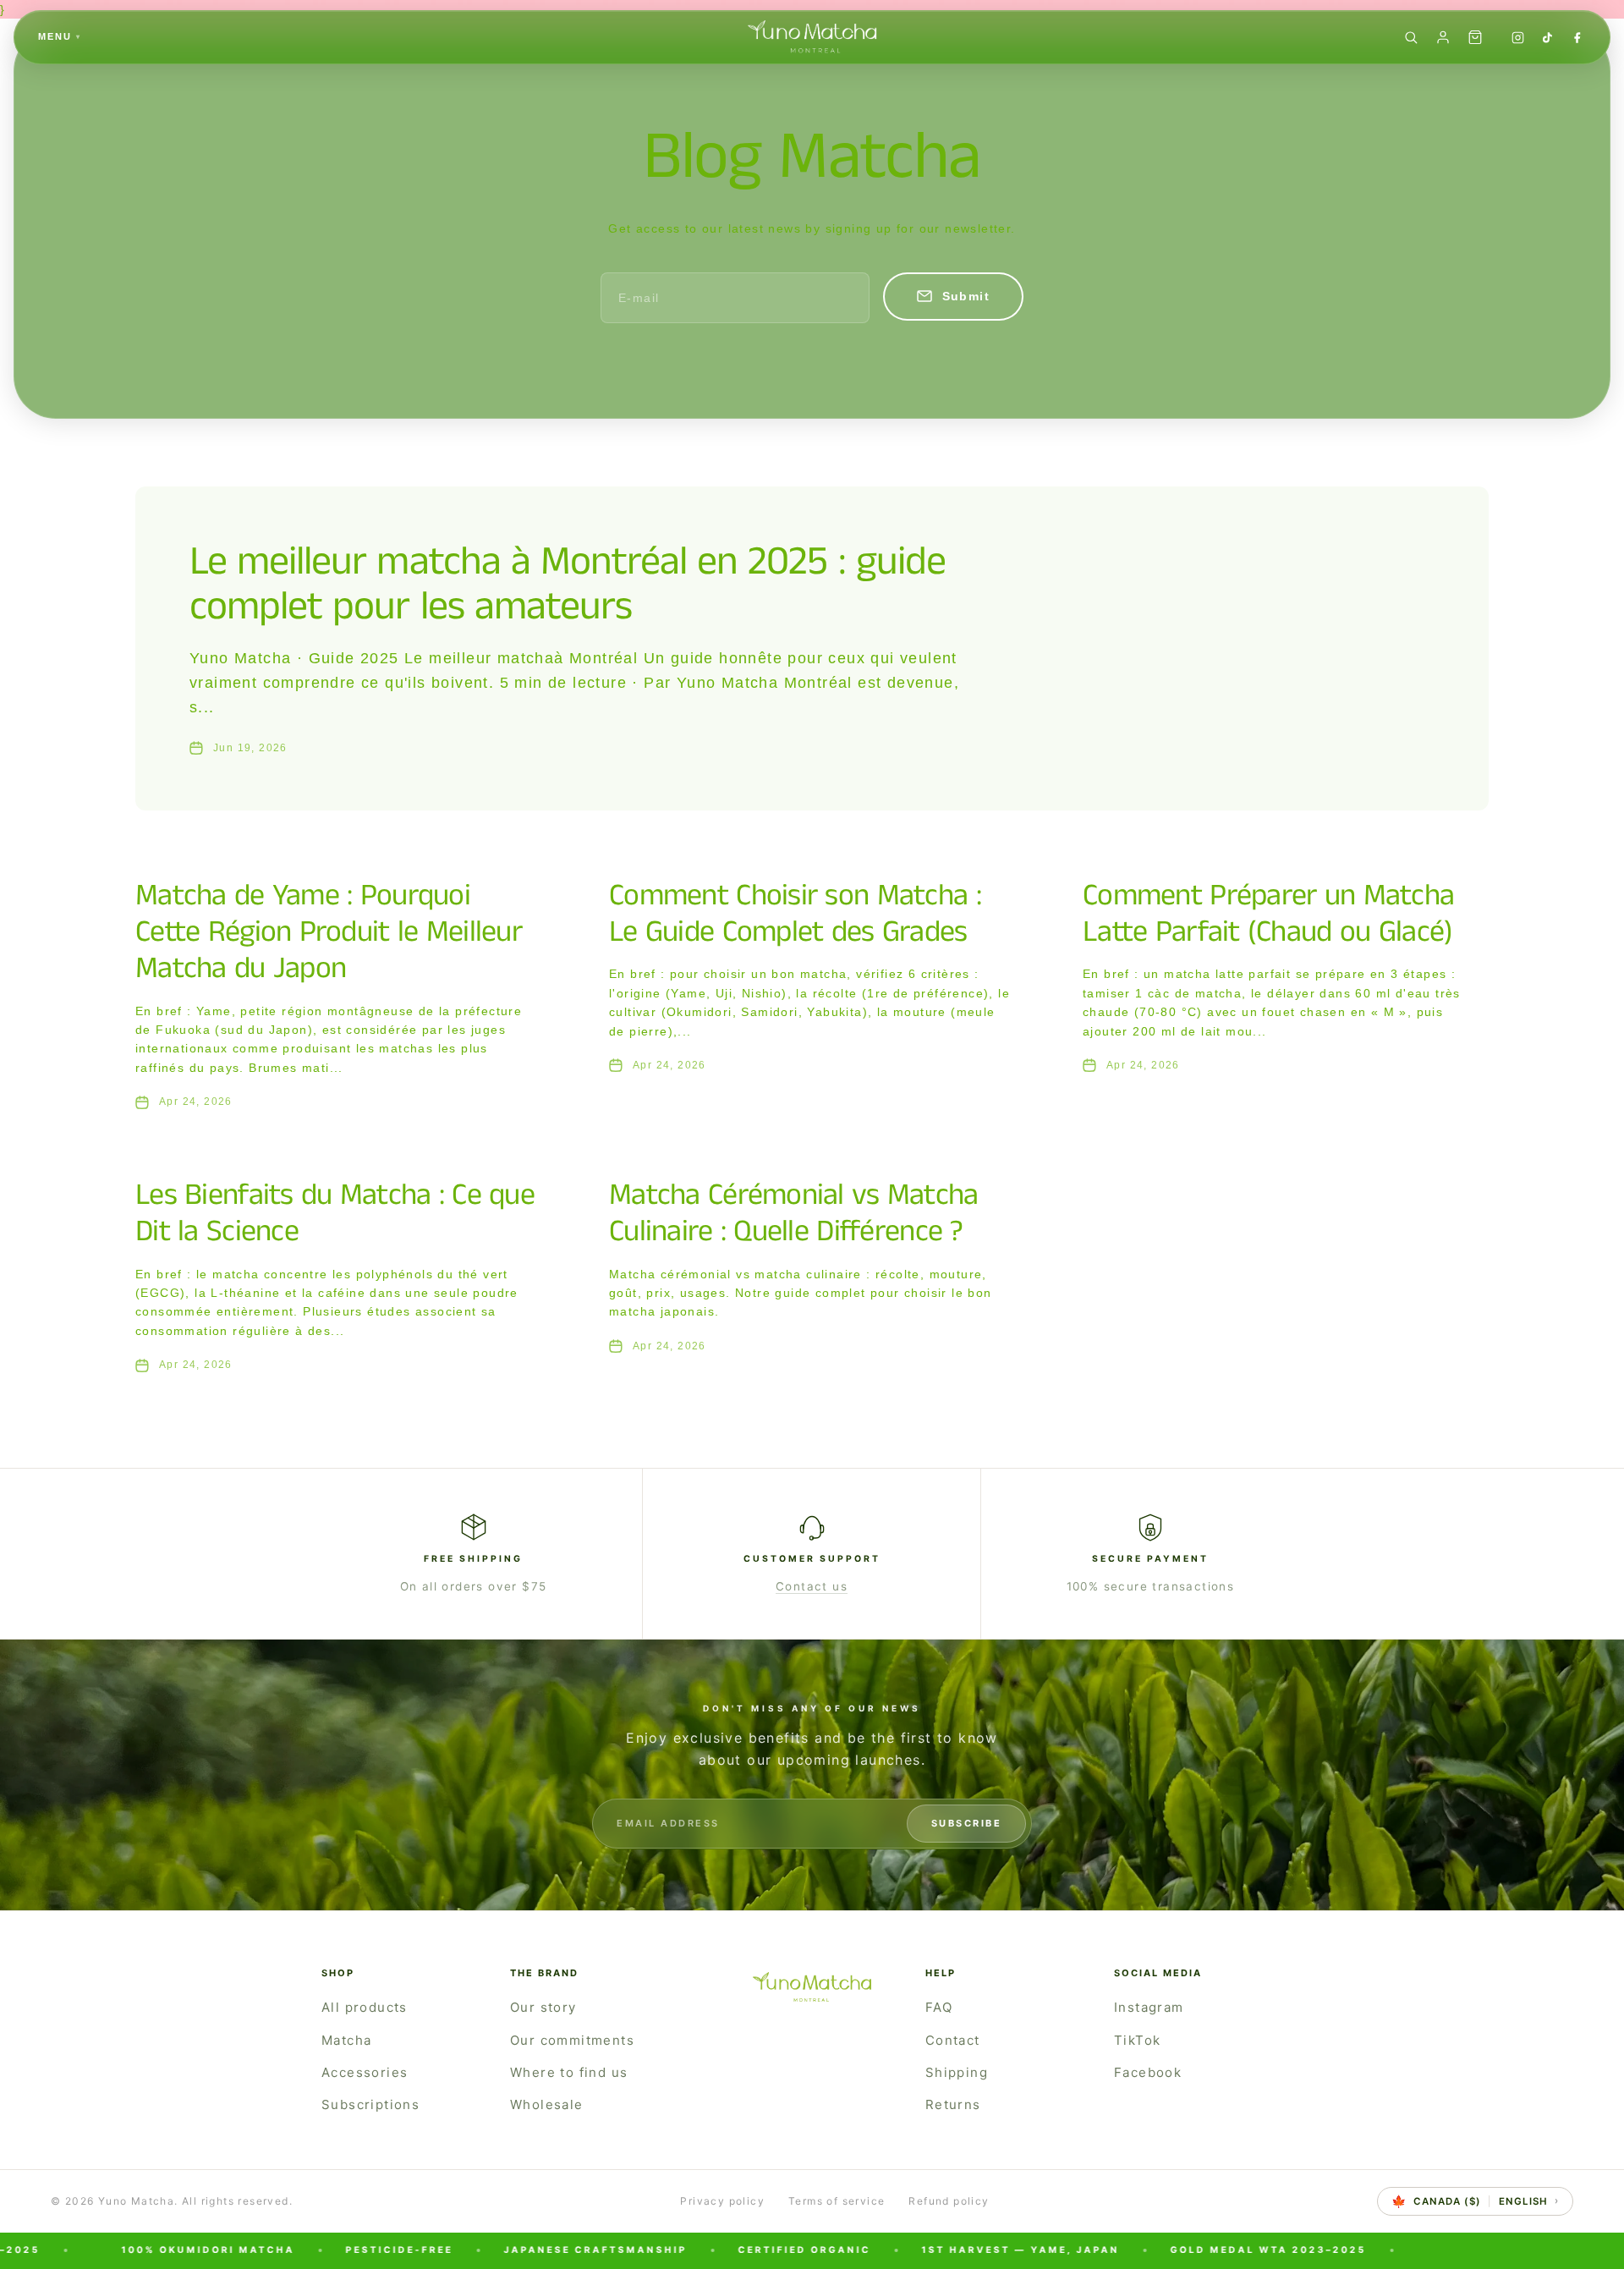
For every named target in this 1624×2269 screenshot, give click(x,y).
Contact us (812, 1586)
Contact (953, 2040)
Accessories (365, 2072)
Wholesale (547, 2104)
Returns (953, 2104)
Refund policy (949, 2201)
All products (365, 2007)
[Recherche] (1411, 37)
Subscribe (967, 1823)
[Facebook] (1577, 38)
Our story (543, 2007)
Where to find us (569, 2072)
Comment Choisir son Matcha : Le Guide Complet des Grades (795, 914)
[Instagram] (1518, 38)
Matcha (346, 2040)
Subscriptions (370, 2104)
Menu (60, 36)
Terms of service (837, 2201)
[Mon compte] (1443, 37)
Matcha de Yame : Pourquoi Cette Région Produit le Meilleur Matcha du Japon (329, 932)
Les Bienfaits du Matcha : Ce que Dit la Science (335, 1214)
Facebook (1148, 2072)
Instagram (1149, 2007)
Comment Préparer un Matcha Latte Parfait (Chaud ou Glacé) (1268, 914)
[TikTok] (1547, 38)
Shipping (957, 2072)
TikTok (1137, 2040)
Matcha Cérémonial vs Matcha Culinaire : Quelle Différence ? (794, 1214)
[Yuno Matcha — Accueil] (812, 37)
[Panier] (1475, 37)
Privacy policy (722, 2201)
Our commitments (572, 2040)
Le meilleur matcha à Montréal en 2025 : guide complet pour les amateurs (568, 585)
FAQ (939, 2007)
